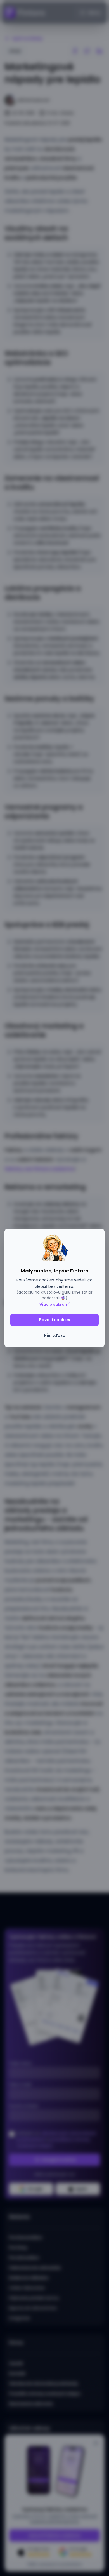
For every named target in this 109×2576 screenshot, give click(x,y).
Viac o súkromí (54, 1304)
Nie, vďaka (55, 1335)
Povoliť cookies (55, 1320)
